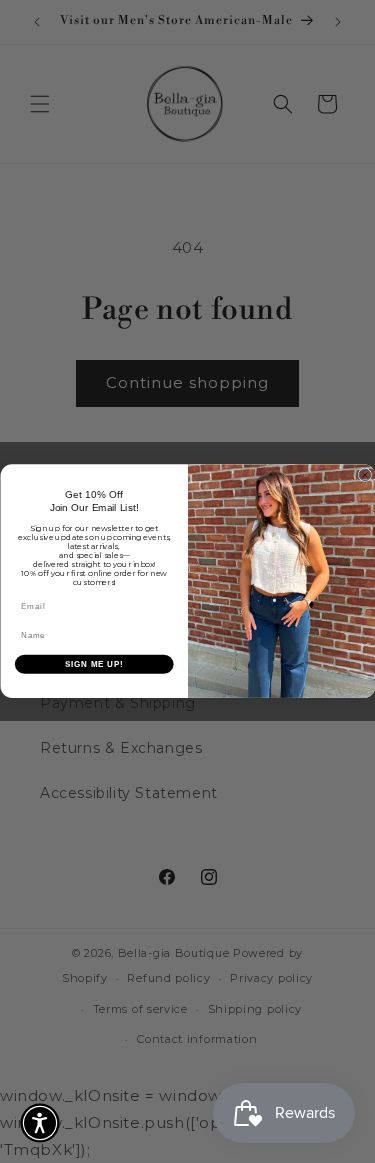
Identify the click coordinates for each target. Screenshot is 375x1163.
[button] (40, 1123)
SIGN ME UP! (94, 664)
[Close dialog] (365, 475)
